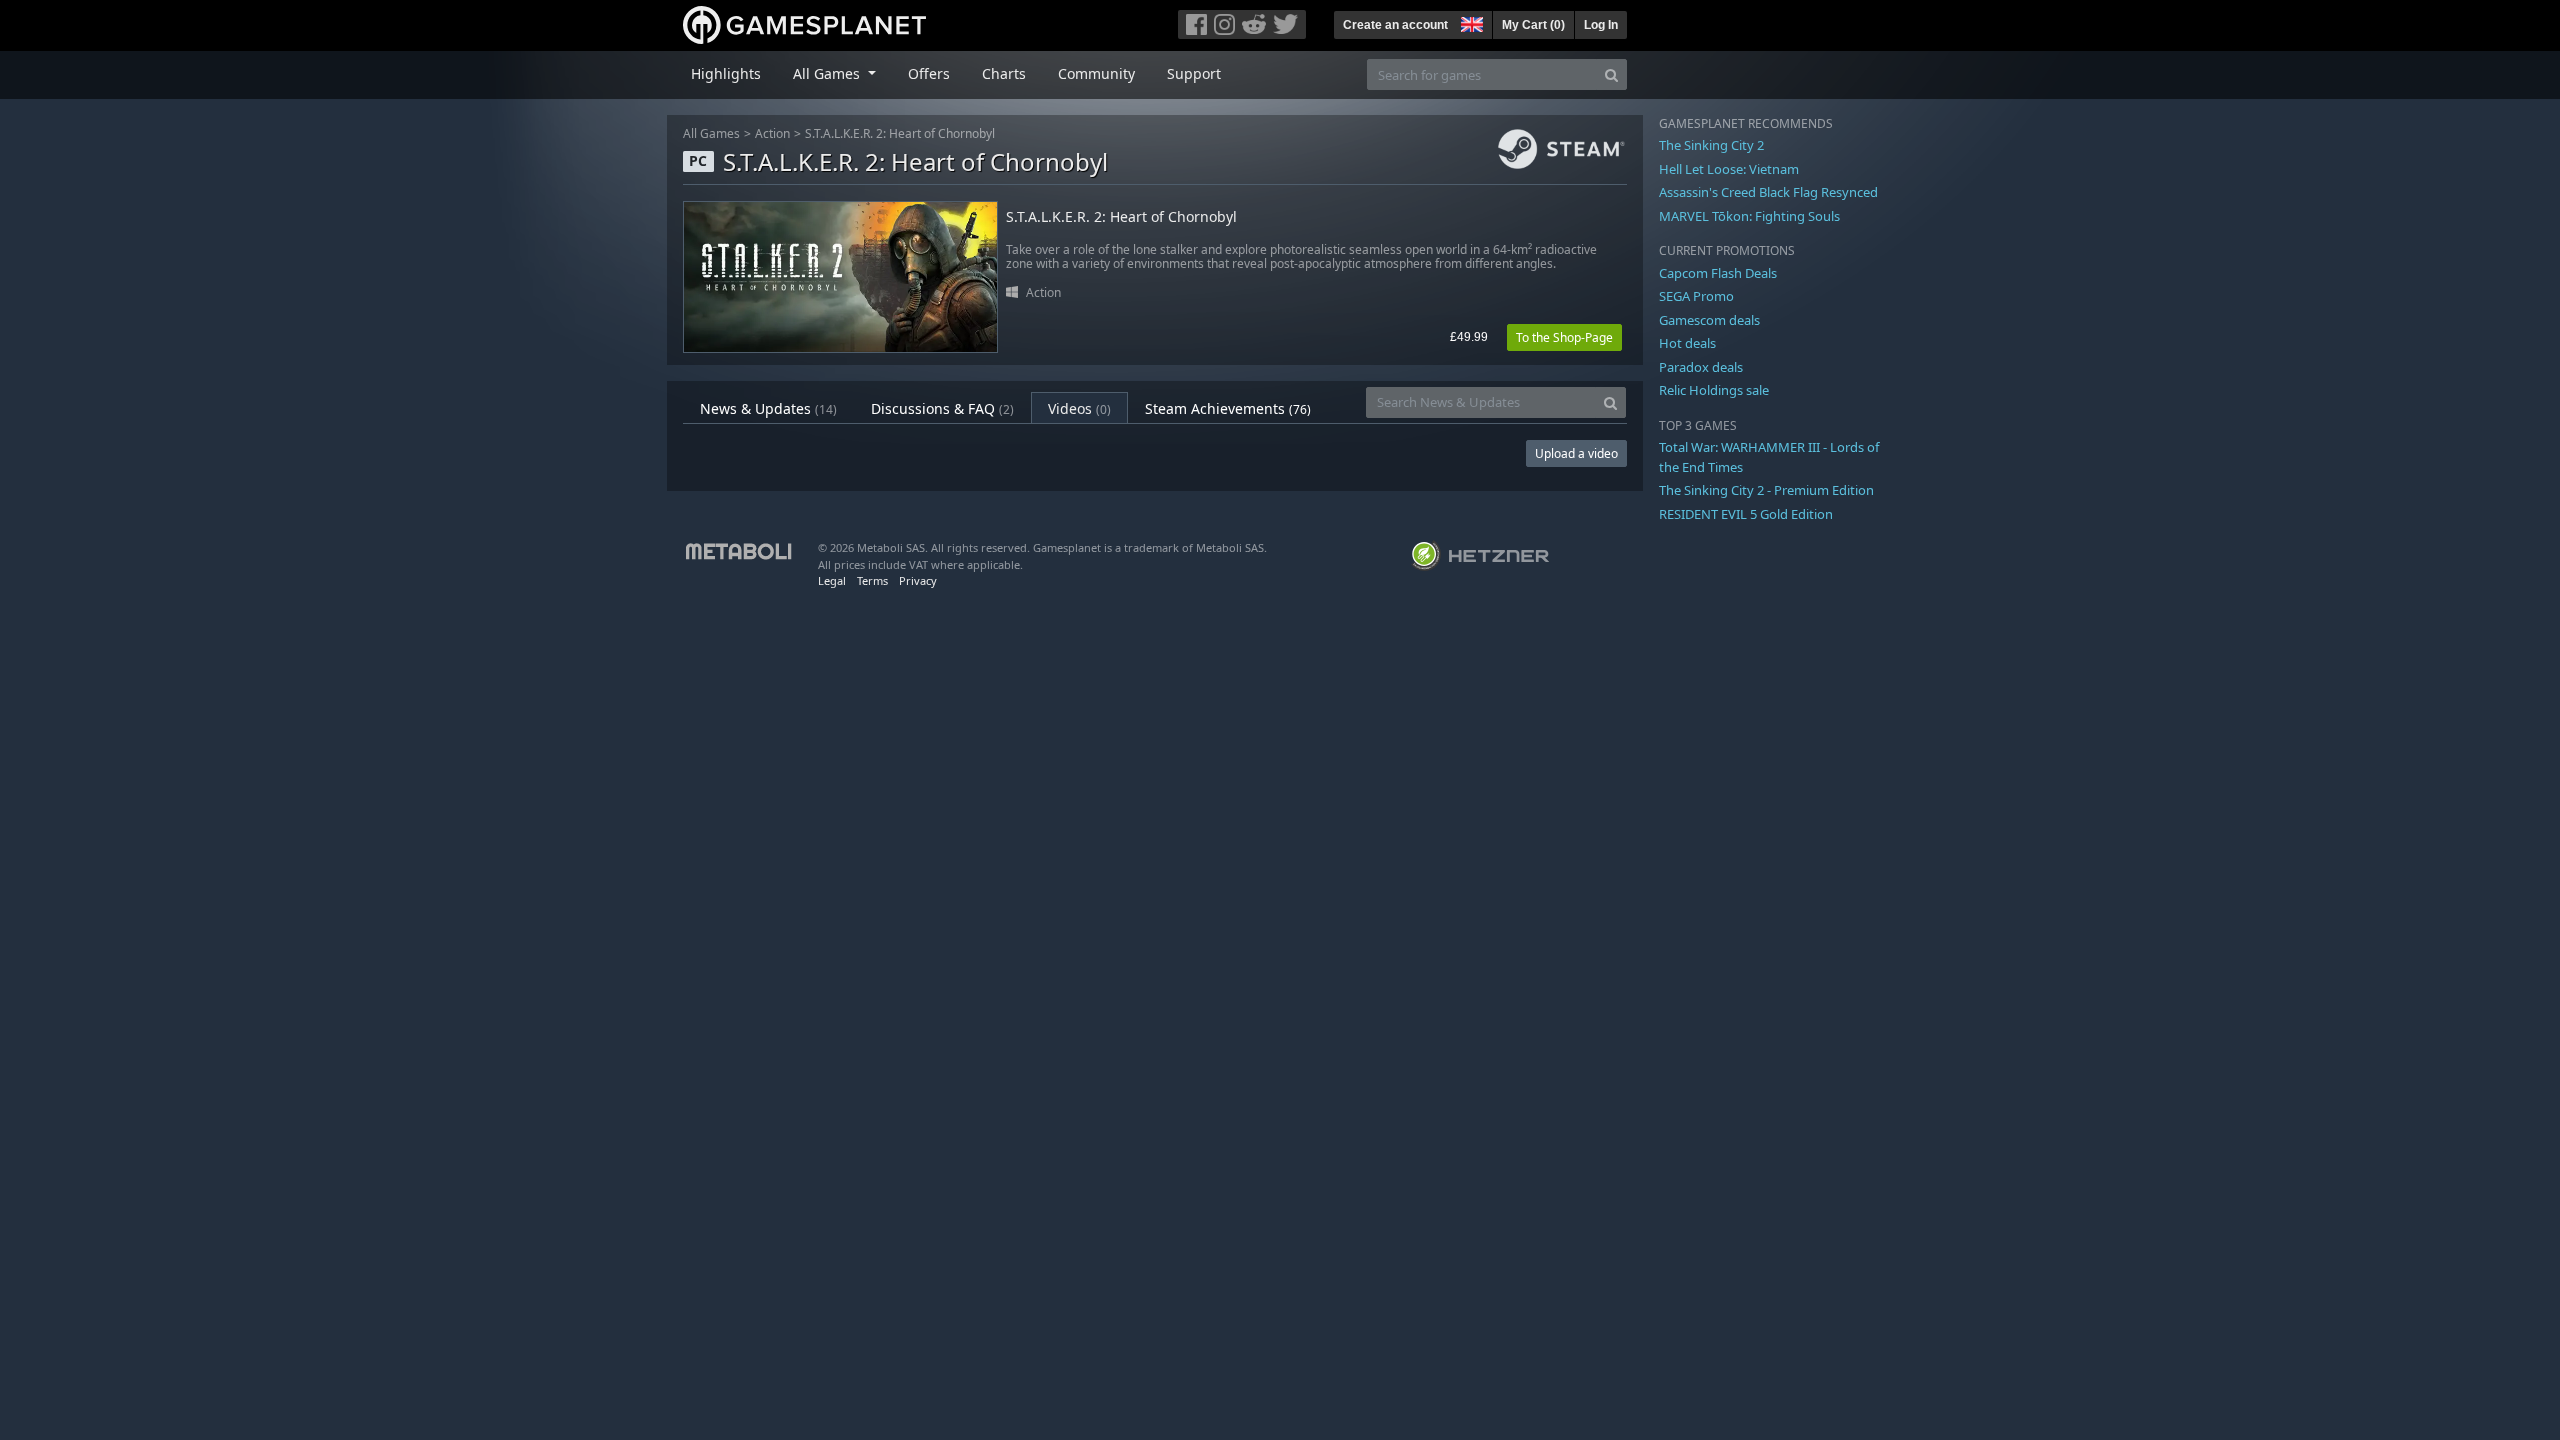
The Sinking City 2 (1711, 145)
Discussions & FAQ (942, 408)
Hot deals (1687, 343)
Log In (1601, 25)
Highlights (726, 73)
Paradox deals (1701, 367)
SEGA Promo (1696, 296)
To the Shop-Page (1564, 337)
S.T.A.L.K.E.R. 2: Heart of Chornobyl (900, 133)
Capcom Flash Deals (1718, 273)
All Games (711, 133)
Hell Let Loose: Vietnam (1729, 169)
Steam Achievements (1228, 408)
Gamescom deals (1709, 320)
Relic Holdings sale (1714, 390)
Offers (929, 73)
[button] (1470, 22)
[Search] (1611, 74)
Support (1194, 73)
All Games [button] (828, 73)
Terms (872, 580)
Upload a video (1576, 453)
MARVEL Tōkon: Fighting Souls (1749, 216)
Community (1096, 73)
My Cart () (1533, 25)
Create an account (1395, 25)
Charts (1004, 73)
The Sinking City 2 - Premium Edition (1766, 490)
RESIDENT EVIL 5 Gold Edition (1746, 514)
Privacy (918, 580)
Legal (832, 580)
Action (772, 133)
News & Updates (768, 408)
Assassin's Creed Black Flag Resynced (1768, 192)
